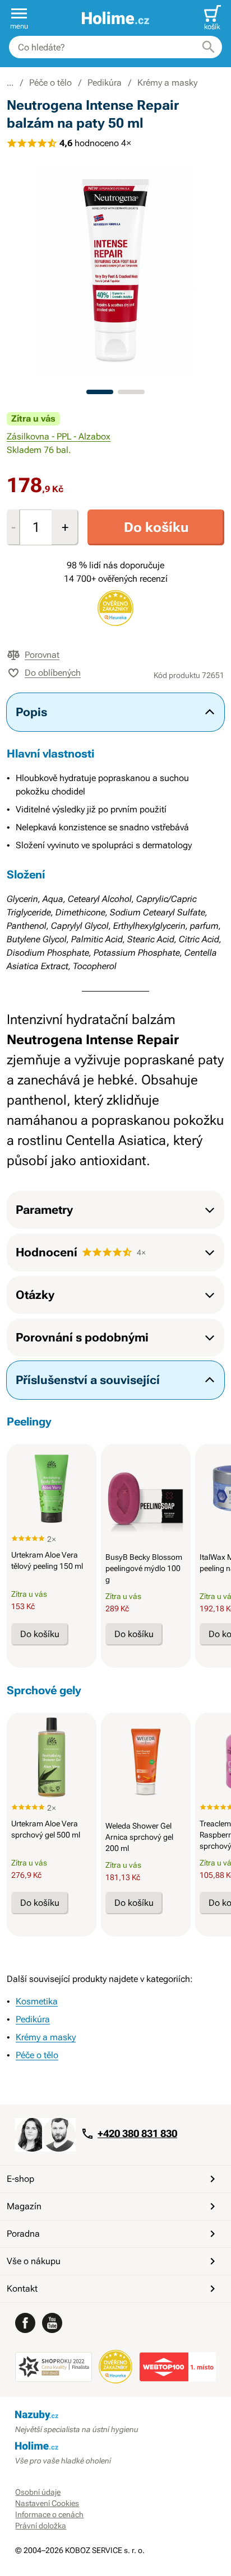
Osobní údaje (38, 2492)
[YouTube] (52, 2323)
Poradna (23, 2234)
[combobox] (115, 47)
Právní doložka (41, 2526)
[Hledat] (209, 47)
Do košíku (156, 527)
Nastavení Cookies (47, 2503)
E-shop (20, 2179)
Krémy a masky (167, 83)
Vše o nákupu (34, 2261)
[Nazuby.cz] (115, 2415)
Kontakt (22, 2289)
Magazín (24, 2206)
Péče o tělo (50, 83)
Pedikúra (105, 83)
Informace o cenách (49, 2514)
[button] (19, 18)
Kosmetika (37, 2001)
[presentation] (52, 1489)
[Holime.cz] (115, 18)
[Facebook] (25, 2323)
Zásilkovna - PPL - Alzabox (59, 436)
